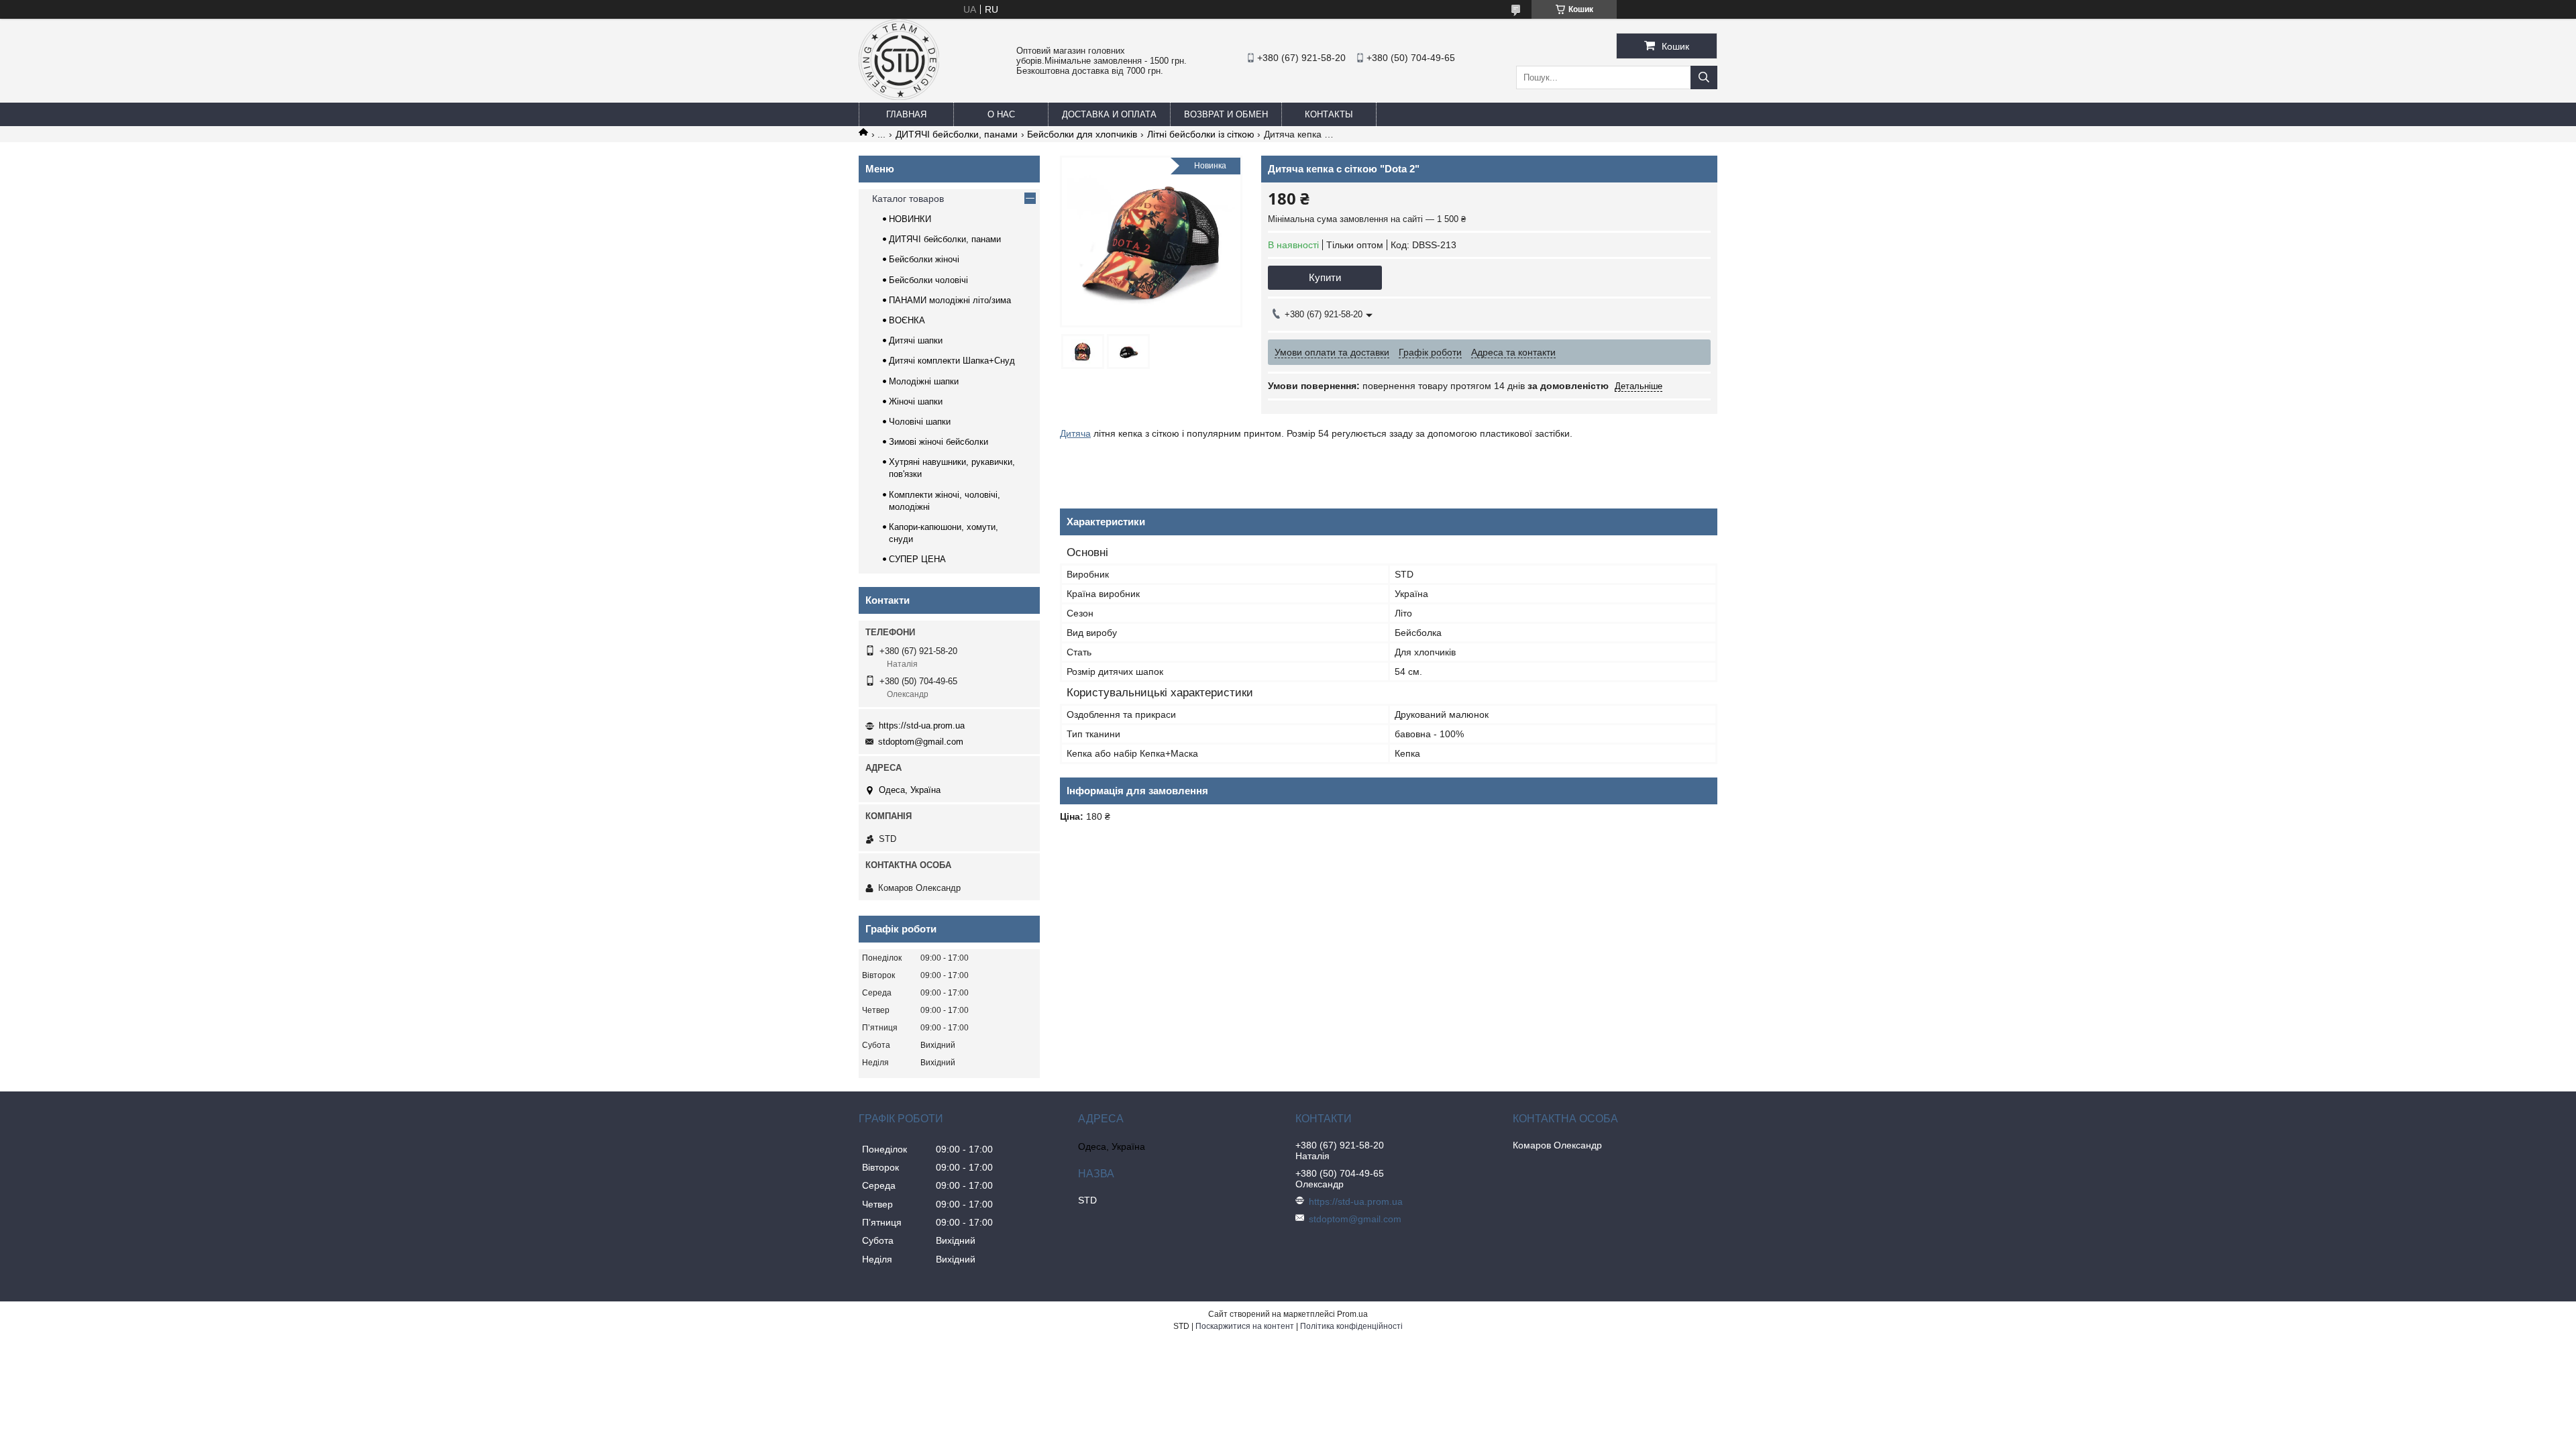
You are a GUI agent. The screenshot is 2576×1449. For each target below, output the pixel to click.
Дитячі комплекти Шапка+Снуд (952, 361)
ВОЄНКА (907, 320)
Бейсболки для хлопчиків (1082, 134)
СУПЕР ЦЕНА (917, 559)
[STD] (899, 97)
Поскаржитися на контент (1245, 1326)
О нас (1001, 114)
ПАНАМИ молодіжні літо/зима (950, 300)
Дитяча (1075, 433)
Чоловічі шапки (920, 422)
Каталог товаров (908, 199)
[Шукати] (1704, 77)
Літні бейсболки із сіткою (1201, 134)
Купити (1325, 277)
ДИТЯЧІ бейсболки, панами (957, 134)
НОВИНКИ (910, 219)
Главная (906, 114)
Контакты (1329, 114)
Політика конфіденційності (1351, 1326)
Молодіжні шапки (924, 381)
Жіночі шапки (916, 401)
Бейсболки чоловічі (928, 280)
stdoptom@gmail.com (921, 742)
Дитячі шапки (916, 340)
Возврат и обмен (1226, 114)
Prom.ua (1352, 1314)
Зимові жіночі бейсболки (938, 442)
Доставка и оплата (1109, 114)
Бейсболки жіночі (924, 259)
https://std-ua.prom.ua (922, 726)
